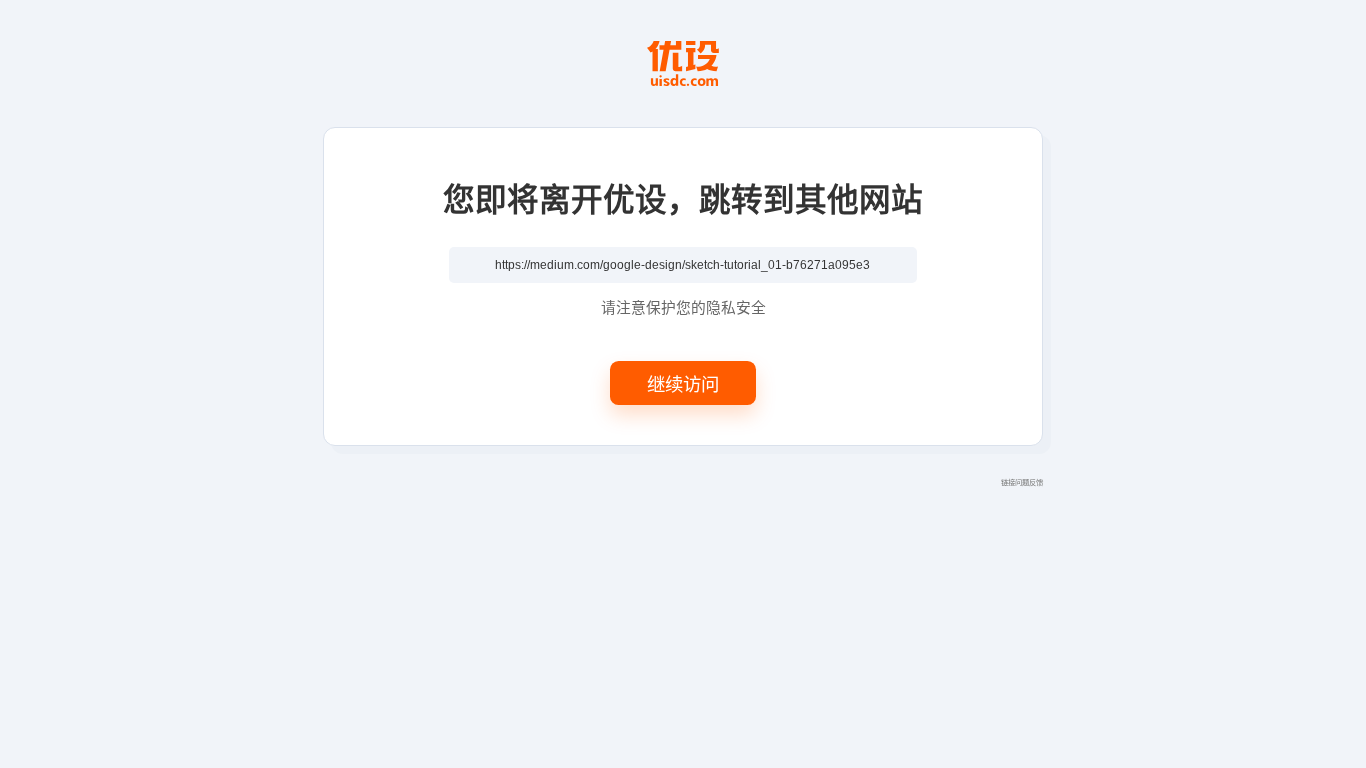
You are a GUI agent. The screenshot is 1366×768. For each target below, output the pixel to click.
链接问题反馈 (1022, 482)
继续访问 (683, 383)
